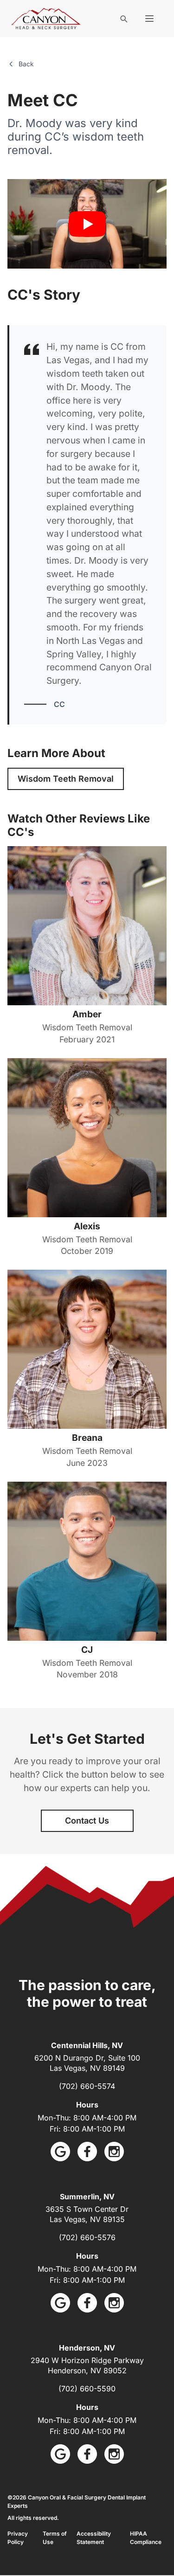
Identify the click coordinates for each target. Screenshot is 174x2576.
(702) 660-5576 (87, 2237)
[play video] (87, 224)
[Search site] (123, 19)
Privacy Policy (18, 2538)
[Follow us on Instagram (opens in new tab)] (114, 2152)
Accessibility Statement (94, 2538)
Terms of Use (55, 2538)
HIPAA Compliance (146, 2538)
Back (26, 64)
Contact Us (87, 1821)
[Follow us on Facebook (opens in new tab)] (87, 2152)
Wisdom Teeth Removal (66, 779)
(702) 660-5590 (87, 2389)
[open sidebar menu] (149, 19)
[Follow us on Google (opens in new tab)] (60, 2152)
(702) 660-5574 (87, 2086)
